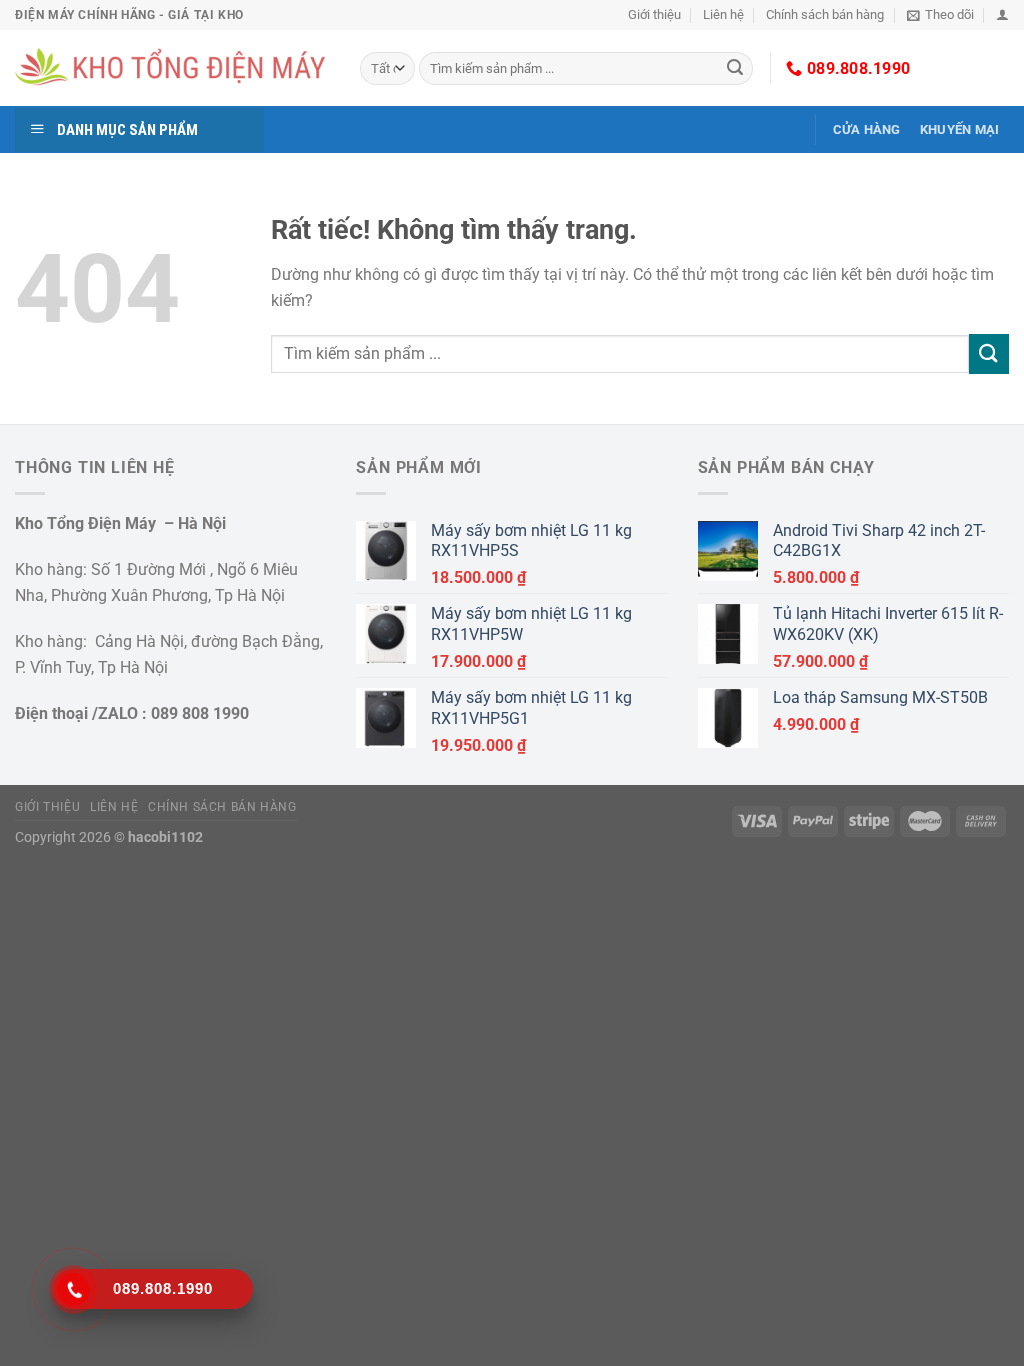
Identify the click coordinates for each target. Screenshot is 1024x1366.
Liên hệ (723, 14)
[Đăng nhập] (1002, 14)
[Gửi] (735, 69)
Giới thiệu (654, 14)
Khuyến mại (960, 129)
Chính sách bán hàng (825, 14)
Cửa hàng (867, 129)
